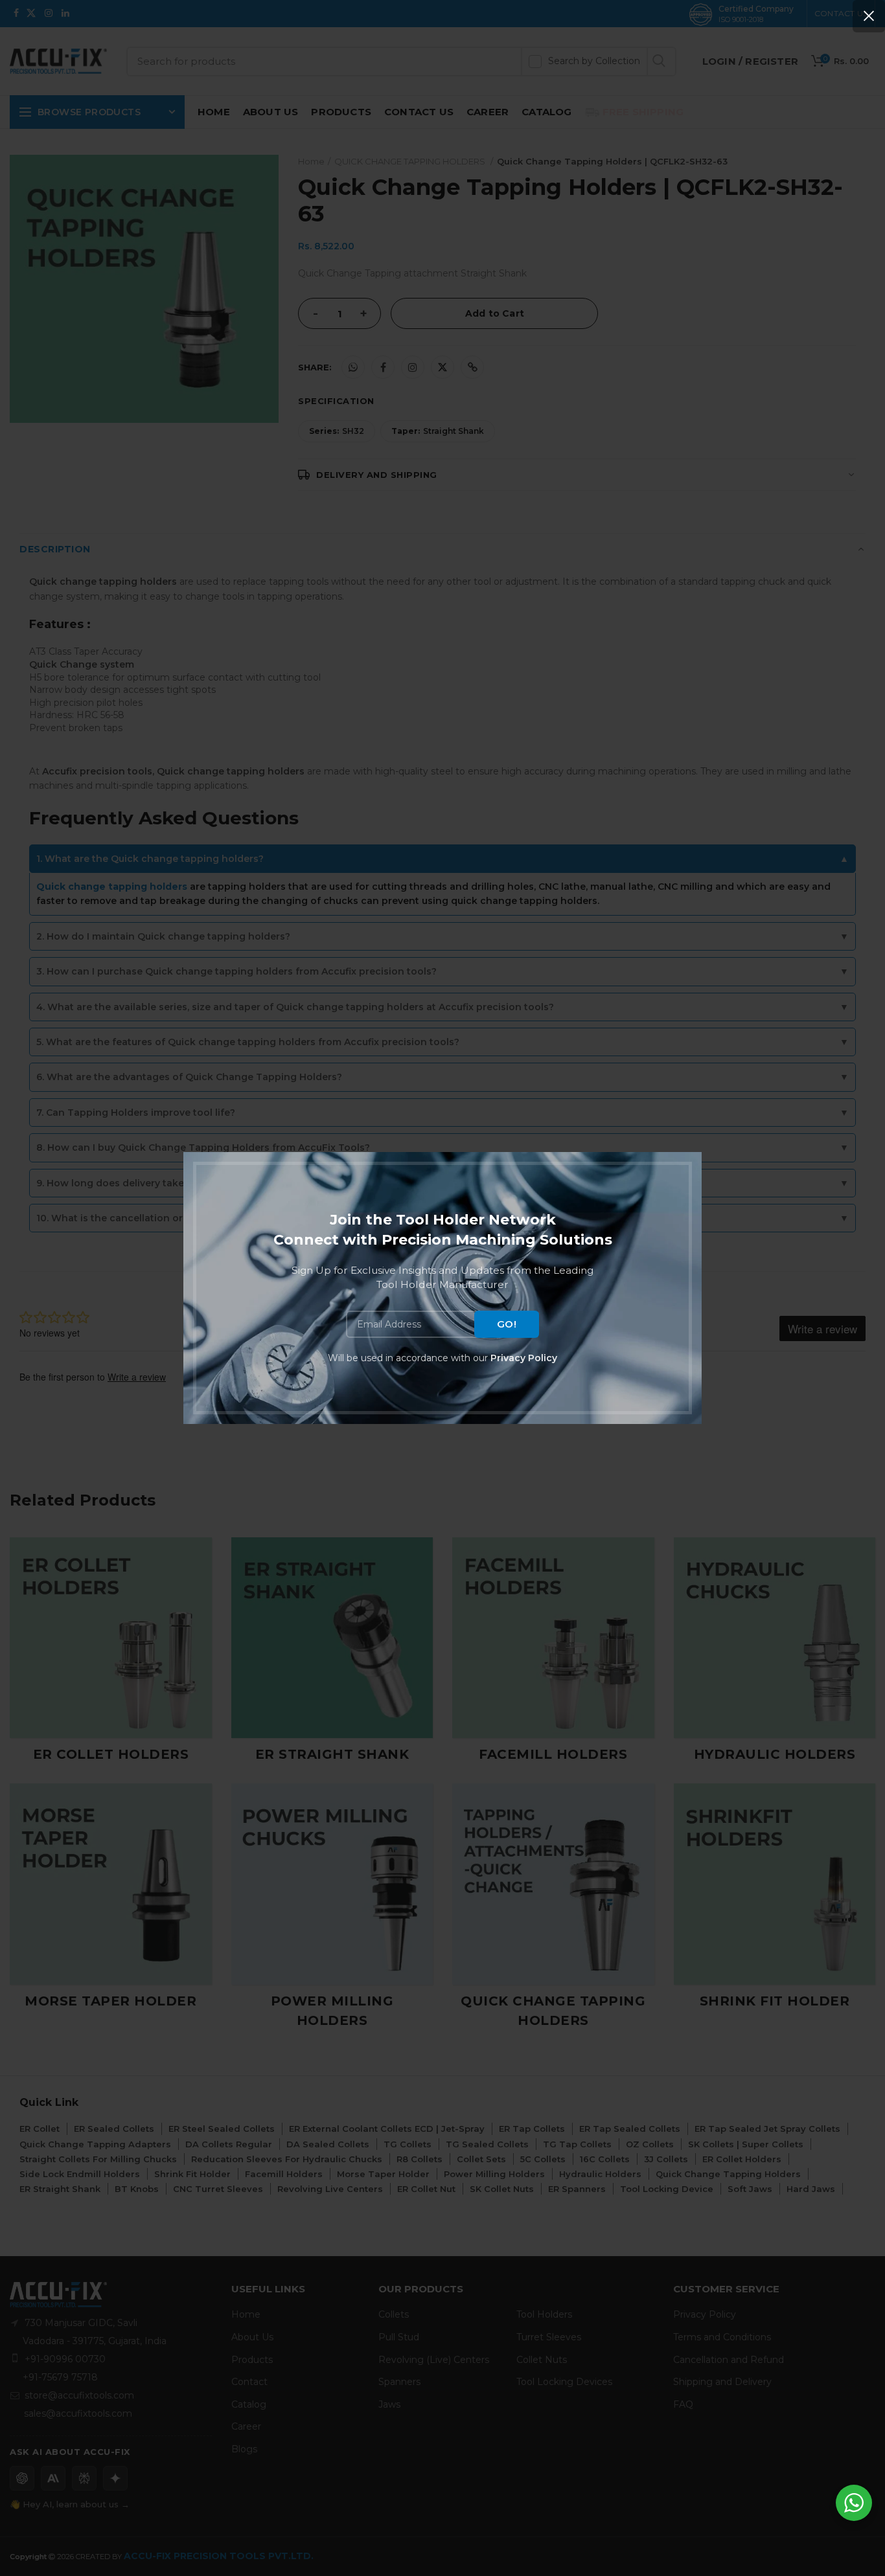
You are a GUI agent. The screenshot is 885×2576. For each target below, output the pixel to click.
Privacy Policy (524, 1358)
